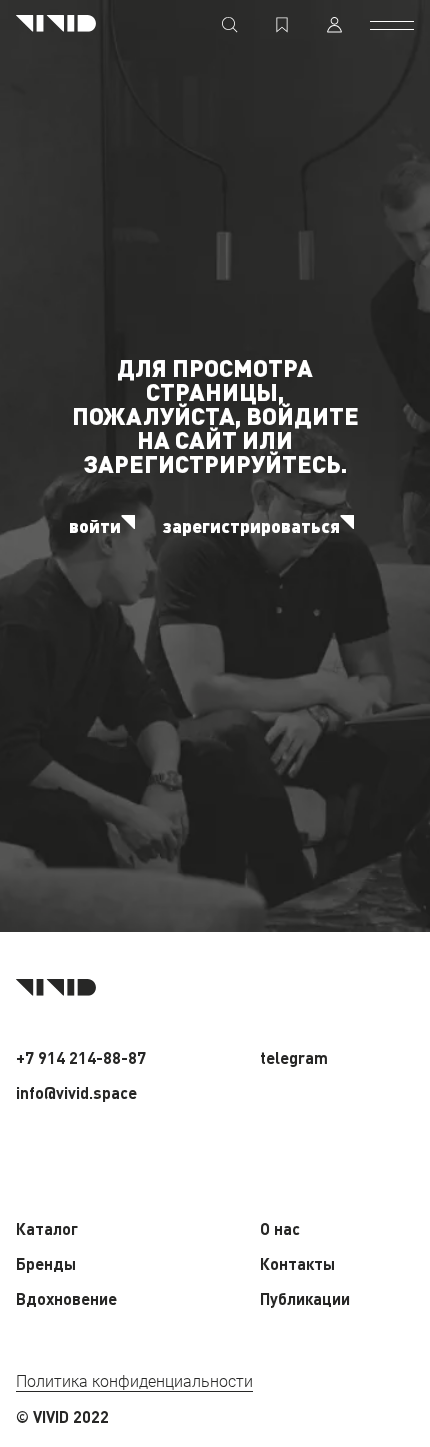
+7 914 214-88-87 (81, 1057)
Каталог (47, 1228)
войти (95, 526)
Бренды (46, 1263)
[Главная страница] (56, 24)
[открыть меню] (392, 25)
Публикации (305, 1298)
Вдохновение (66, 1298)
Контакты (297, 1263)
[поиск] (230, 25)
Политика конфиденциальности (134, 1381)
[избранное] (282, 25)
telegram (294, 1057)
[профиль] (334, 25)
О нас (280, 1228)
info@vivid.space (76, 1092)
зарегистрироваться (251, 526)
